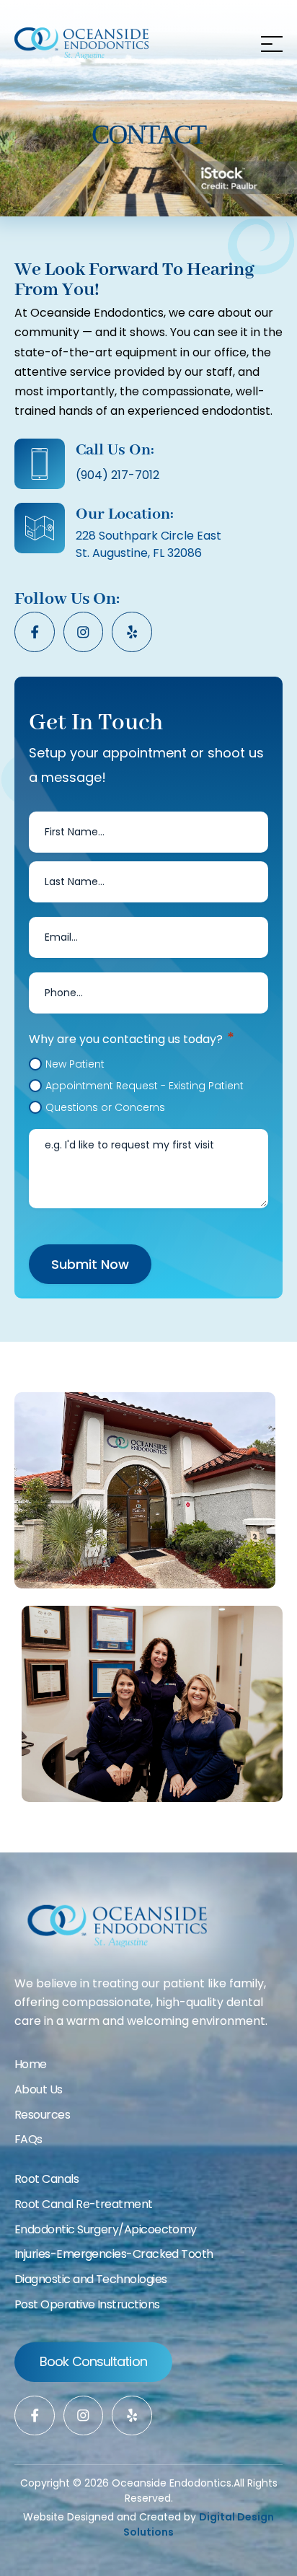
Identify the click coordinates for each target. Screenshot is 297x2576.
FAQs (28, 2139)
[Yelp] (132, 632)
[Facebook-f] (35, 632)
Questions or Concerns (105, 1107)
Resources (42, 2115)
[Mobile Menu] (268, 43)
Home (31, 2064)
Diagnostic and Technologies (90, 2279)
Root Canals (46, 2179)
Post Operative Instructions (87, 2304)
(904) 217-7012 (118, 475)
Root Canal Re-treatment (84, 2204)
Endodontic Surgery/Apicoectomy (106, 2229)
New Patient (75, 1064)
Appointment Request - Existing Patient (145, 1086)
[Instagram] (84, 632)
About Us (39, 2089)
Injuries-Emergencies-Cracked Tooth (114, 2254)
